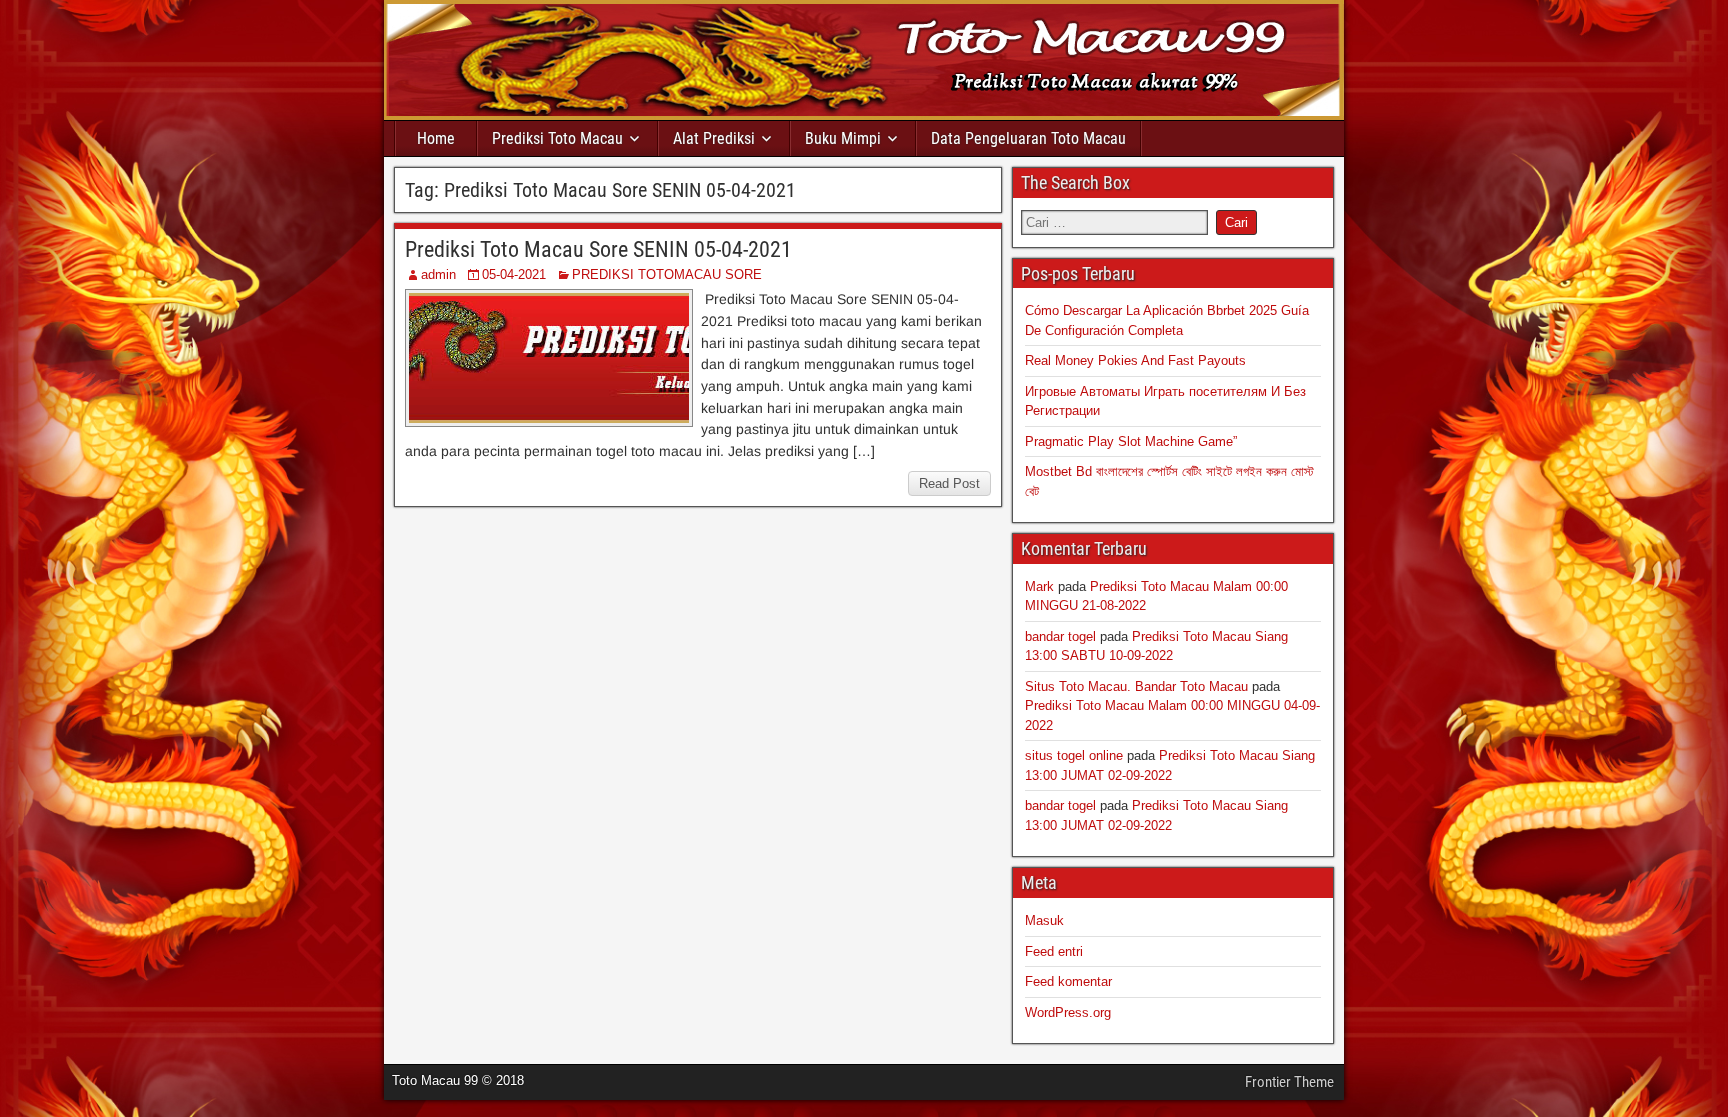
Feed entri (1054, 951)
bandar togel (1060, 636)
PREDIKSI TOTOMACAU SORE (667, 274)
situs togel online (1074, 755)
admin (438, 274)
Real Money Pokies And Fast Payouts (1135, 360)
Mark (1039, 586)
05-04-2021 (514, 274)
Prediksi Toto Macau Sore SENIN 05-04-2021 (598, 249)
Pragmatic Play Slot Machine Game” (1131, 441)
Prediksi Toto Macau (557, 138)
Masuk (1044, 920)
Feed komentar (1068, 981)
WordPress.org (1068, 1012)
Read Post (949, 483)
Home (436, 138)
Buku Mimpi (843, 138)
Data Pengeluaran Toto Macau (1028, 138)
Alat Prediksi (714, 138)
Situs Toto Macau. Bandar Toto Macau (1136, 686)
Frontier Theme (1289, 1082)
